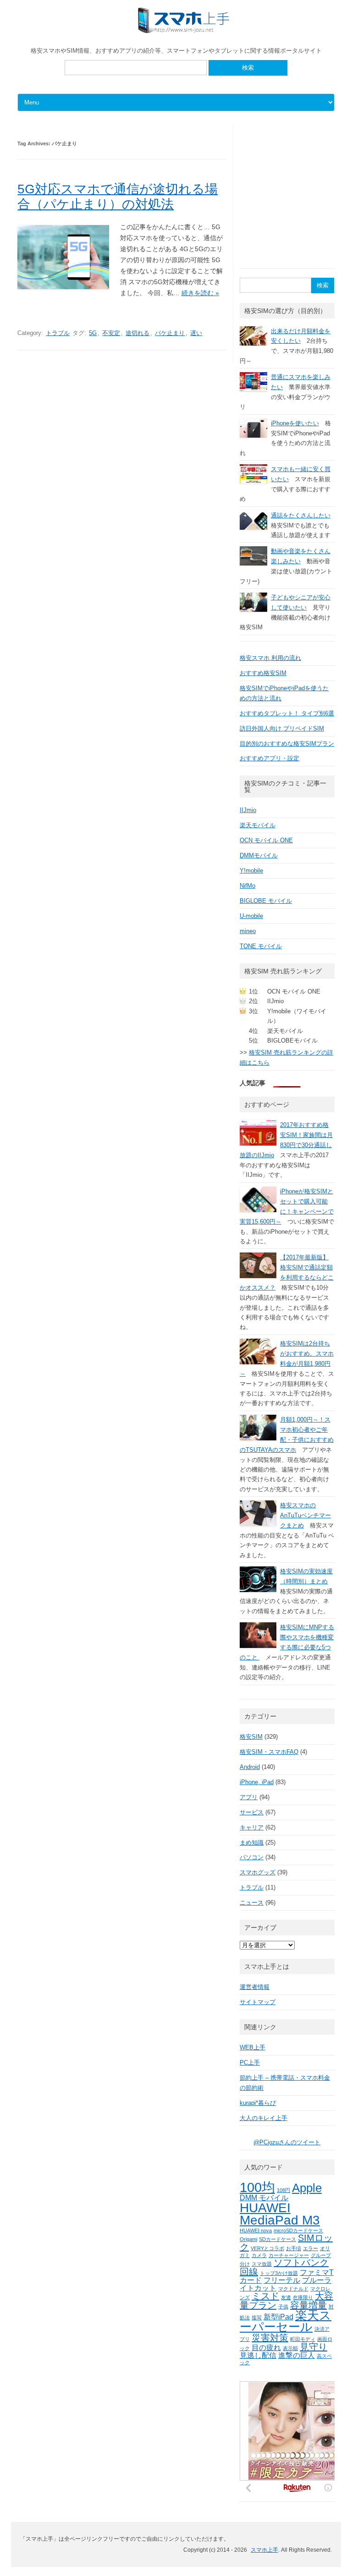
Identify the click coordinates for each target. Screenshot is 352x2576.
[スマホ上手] (184, 31)
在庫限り (303, 2297)
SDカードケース (278, 2239)
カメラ (259, 2255)
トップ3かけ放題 (279, 2273)
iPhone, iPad (257, 1782)
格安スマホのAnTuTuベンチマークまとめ (305, 1515)
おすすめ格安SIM (263, 673)
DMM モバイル (264, 2197)
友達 (286, 2297)
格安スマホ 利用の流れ (270, 658)
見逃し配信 (258, 2355)
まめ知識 (252, 1843)
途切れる (137, 333)
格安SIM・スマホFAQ (269, 1752)
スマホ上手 (264, 2550)
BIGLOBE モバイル (266, 901)
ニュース (252, 1903)
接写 (257, 2318)
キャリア (252, 1827)
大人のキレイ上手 (264, 2118)
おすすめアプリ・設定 (269, 758)
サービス (252, 1812)
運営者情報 (255, 1987)
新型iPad (278, 2317)
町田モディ (303, 2339)
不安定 (111, 333)
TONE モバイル (261, 946)
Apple (307, 2188)
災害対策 (270, 2338)
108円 (283, 2190)
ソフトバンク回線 (284, 2267)
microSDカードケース (298, 2230)
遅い (196, 333)
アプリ (249, 1797)
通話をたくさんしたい (301, 515)
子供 (283, 2307)
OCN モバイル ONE (266, 840)
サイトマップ (258, 2002)
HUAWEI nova (256, 2230)
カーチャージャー (289, 2255)
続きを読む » (200, 293)
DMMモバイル (259, 855)
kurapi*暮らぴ (258, 2103)
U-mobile (251, 916)
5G (93, 333)
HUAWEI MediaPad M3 (280, 2214)
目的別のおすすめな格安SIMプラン (287, 744)
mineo (248, 931)
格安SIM (251, 1737)
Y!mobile (251, 871)
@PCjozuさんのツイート (287, 2142)
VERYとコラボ (267, 2248)
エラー (311, 2248)
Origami (248, 2239)
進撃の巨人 (297, 2355)
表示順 (290, 2348)
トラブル (58, 333)
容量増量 (308, 2305)
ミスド (265, 2296)
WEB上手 (253, 2047)
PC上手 (250, 2062)
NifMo (247, 886)
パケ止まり (170, 333)
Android (250, 1767)
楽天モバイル (258, 825)
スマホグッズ (258, 1872)
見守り (313, 2347)
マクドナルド (293, 2289)
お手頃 (294, 2248)
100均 (257, 2187)
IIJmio (248, 810)
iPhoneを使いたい (295, 423)
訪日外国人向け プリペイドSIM (282, 728)
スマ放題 (262, 2264)
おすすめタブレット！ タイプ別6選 (287, 713)
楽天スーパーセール (286, 2321)
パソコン (252, 1857)
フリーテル (282, 2280)
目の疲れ (266, 2347)
